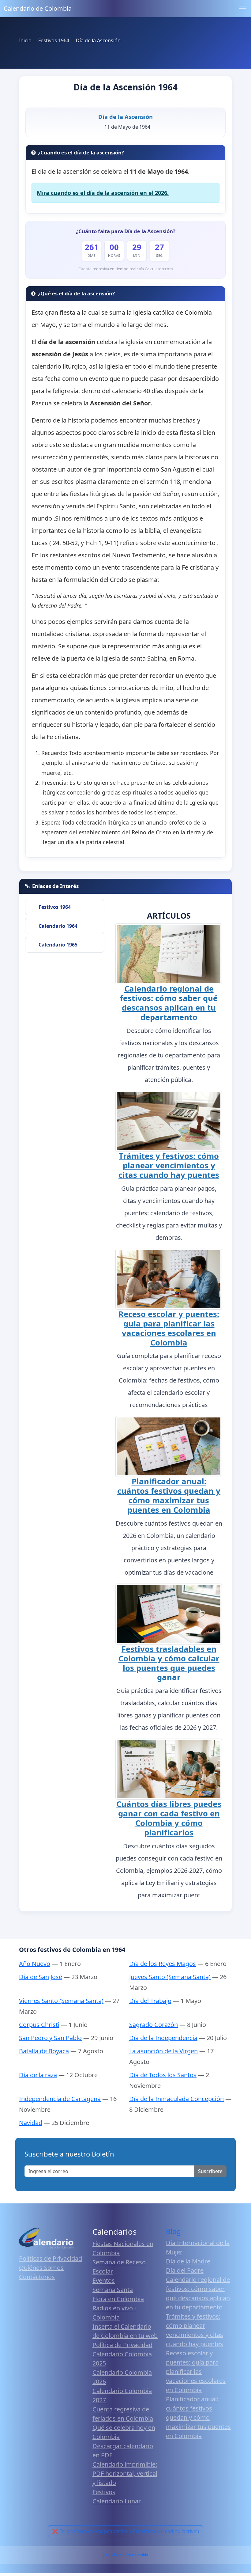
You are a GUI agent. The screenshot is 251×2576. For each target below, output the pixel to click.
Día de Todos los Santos (163, 2075)
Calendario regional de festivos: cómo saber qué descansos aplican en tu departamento (169, 1003)
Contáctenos (37, 2277)
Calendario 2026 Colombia (125, 2555)
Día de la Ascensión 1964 (125, 87)
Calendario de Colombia (38, 8)
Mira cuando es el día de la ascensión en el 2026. (103, 193)
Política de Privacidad (122, 2345)
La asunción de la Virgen (163, 2051)
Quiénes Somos (41, 2268)
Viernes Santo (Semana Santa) (61, 2001)
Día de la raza (38, 2075)
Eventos (104, 2280)
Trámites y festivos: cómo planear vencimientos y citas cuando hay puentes (169, 1165)
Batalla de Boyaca (44, 2051)
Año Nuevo (35, 1964)
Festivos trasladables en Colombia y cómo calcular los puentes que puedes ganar (169, 1663)
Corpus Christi (39, 2025)
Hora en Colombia (118, 2299)
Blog (173, 2231)
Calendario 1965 (58, 945)
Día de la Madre (188, 2261)
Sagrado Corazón (154, 2025)
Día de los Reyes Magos (163, 1964)
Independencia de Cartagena (60, 2099)
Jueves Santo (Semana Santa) (170, 1977)
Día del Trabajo (150, 2001)
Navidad (31, 2123)
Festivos (104, 2492)
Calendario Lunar (117, 2501)
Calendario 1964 (58, 926)
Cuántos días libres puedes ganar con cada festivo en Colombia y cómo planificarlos (169, 1818)
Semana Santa (113, 2290)
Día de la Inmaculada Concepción (176, 2099)
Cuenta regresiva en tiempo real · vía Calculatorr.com (126, 269)
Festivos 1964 (55, 907)
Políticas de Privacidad (51, 2258)
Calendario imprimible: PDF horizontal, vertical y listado (125, 2474)
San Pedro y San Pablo (50, 2038)
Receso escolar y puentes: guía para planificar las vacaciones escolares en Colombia (169, 1328)
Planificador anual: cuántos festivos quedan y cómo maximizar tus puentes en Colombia (169, 1496)
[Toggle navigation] (243, 9)
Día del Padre (185, 2270)
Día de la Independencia (163, 2038)
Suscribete (210, 2171)
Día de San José (41, 1977)
